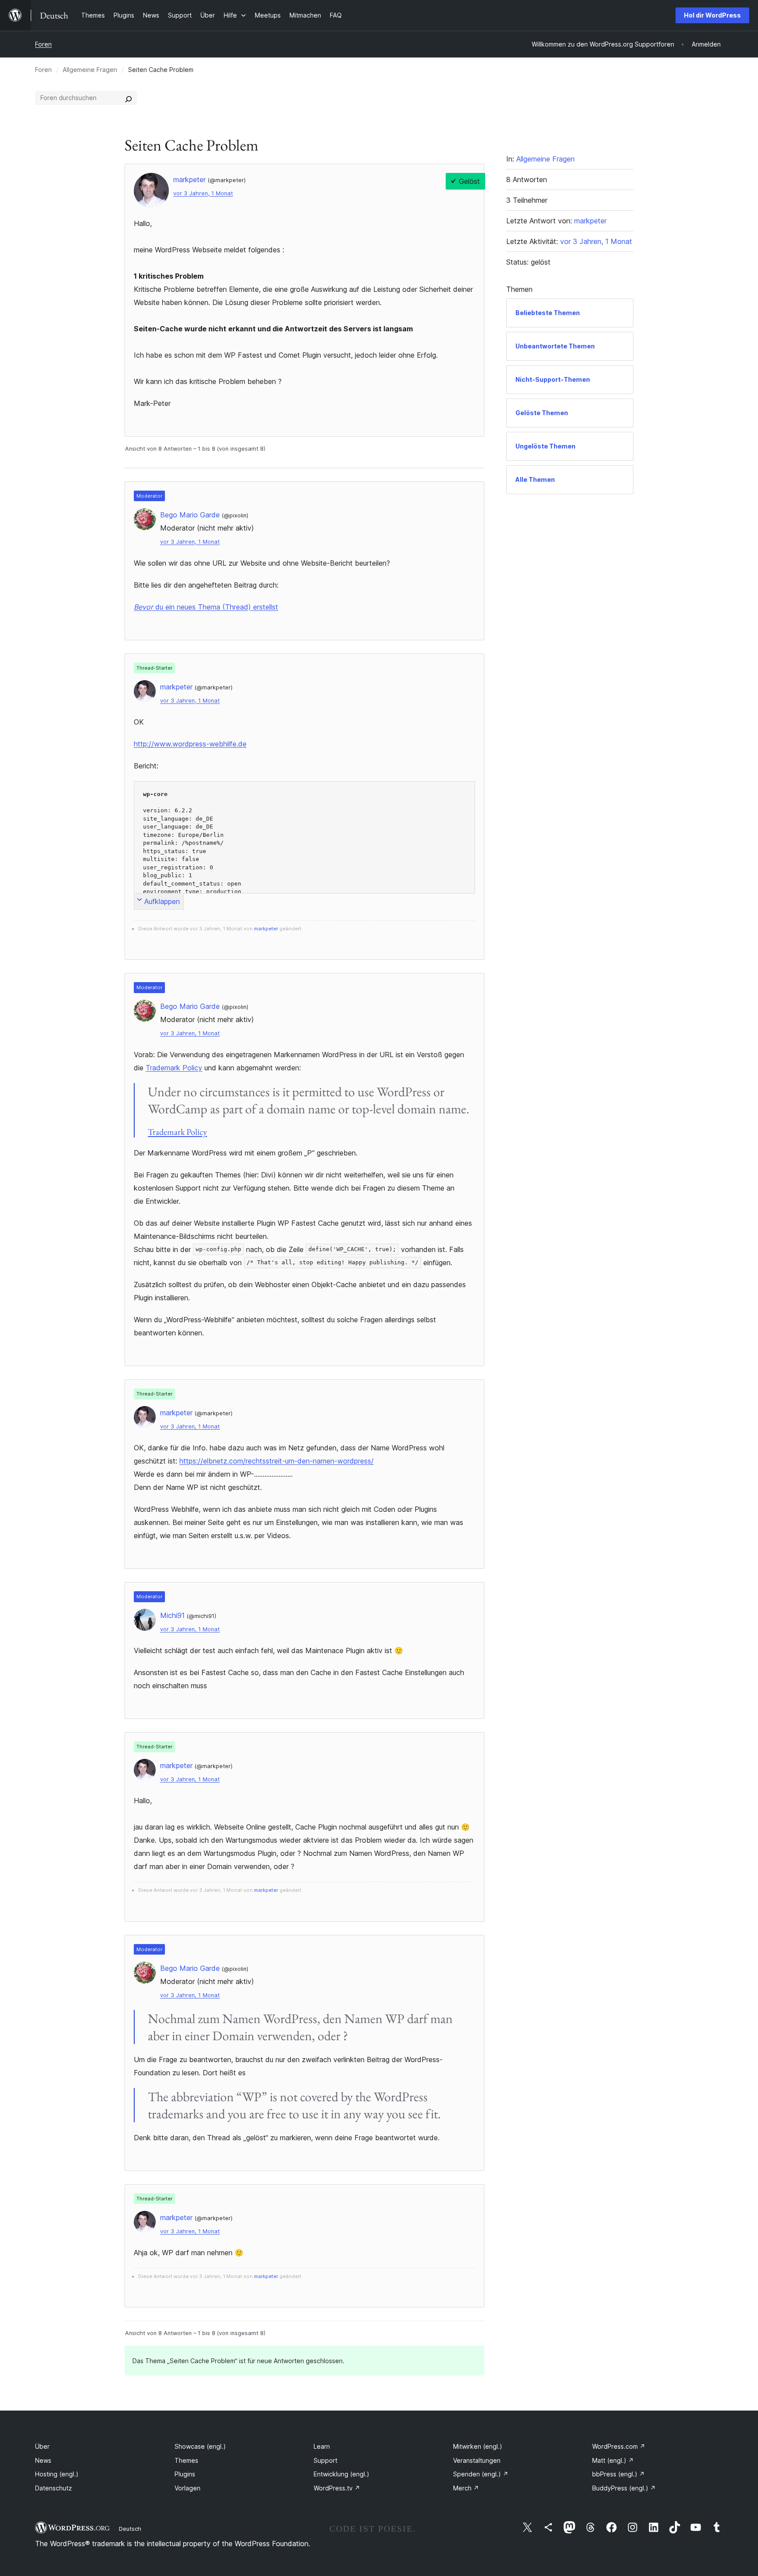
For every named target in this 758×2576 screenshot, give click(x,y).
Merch (466, 2488)
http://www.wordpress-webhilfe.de (190, 744)
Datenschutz (54, 2488)
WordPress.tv (337, 2488)
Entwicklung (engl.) (341, 2474)
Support (325, 2460)
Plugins (185, 2474)
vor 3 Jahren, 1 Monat (203, 193)
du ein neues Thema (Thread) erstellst (206, 607)
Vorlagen (188, 2488)
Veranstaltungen (477, 2460)
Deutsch (130, 2529)
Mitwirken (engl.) (478, 2446)
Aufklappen (162, 901)
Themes (186, 2460)
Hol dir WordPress (712, 15)
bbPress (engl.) (619, 2474)
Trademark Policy (174, 1068)
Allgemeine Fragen (90, 70)
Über (42, 2446)
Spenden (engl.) (481, 2474)
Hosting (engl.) (57, 2474)
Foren (43, 44)
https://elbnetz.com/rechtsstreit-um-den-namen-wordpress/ (277, 1461)
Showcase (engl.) (200, 2446)
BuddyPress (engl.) (624, 2488)
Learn (322, 2446)
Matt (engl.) (613, 2460)
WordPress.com (619, 2446)
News (43, 2460)
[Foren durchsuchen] (129, 98)
